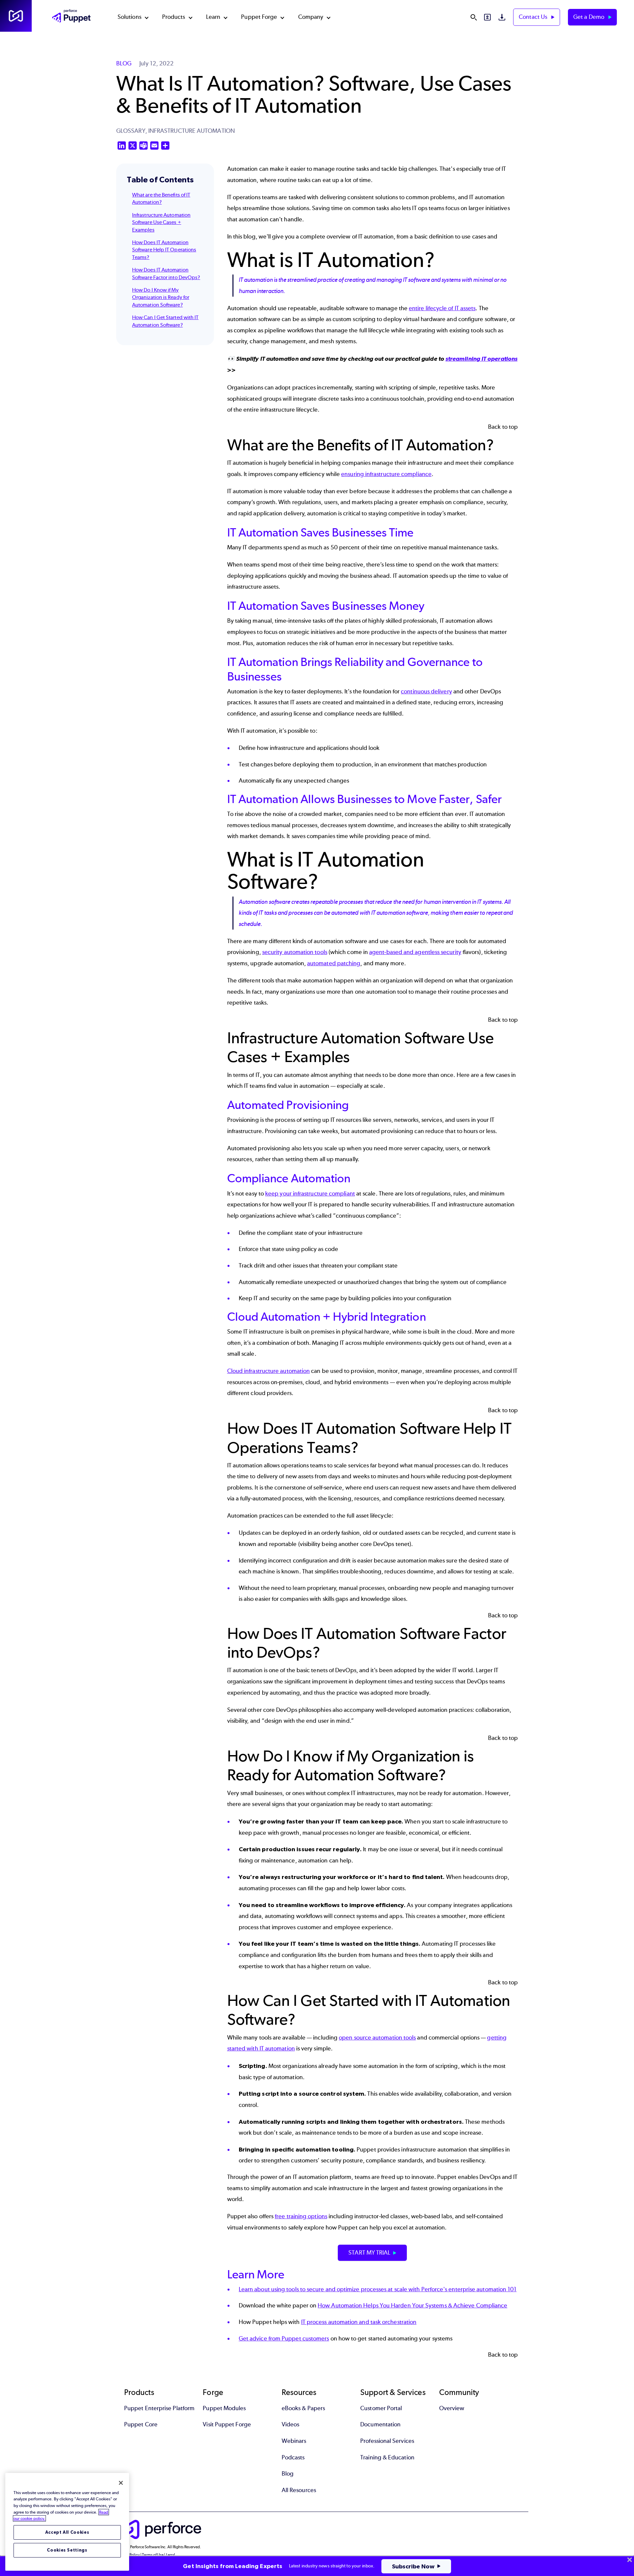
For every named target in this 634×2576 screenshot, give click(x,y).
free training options (301, 2216)
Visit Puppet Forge (227, 2424)
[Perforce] (16, 16)
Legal (171, 2555)
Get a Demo (589, 17)
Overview (452, 2408)
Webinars (294, 2441)
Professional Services (387, 2441)
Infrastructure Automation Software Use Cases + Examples (161, 222)
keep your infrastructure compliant (310, 1194)
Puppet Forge (259, 17)
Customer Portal (381, 2408)
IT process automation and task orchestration (359, 2322)
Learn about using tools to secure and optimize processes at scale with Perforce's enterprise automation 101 (378, 2289)
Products (174, 17)
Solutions (129, 17)
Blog (288, 2474)
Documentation (380, 2424)
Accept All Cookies (67, 2532)
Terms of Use (153, 2555)
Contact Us (534, 17)
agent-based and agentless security (415, 952)
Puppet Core (141, 2424)
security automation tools (295, 952)
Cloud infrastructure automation (268, 1371)
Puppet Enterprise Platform (159, 2408)
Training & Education (387, 2457)
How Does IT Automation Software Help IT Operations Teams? (164, 250)
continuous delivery (426, 691)
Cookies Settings (67, 2550)
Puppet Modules (224, 2408)
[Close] (121, 2483)
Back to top (503, 427)
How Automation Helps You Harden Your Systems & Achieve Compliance (412, 2305)
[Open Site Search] (474, 17)
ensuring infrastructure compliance (386, 474)
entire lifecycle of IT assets (442, 308)
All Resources (299, 2490)
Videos (290, 2424)
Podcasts (293, 2457)
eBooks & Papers (303, 2408)
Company (311, 17)
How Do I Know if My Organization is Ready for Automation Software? (161, 297)
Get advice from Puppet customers (284, 2338)
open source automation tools (377, 2038)
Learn (213, 17)
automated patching (334, 963)
